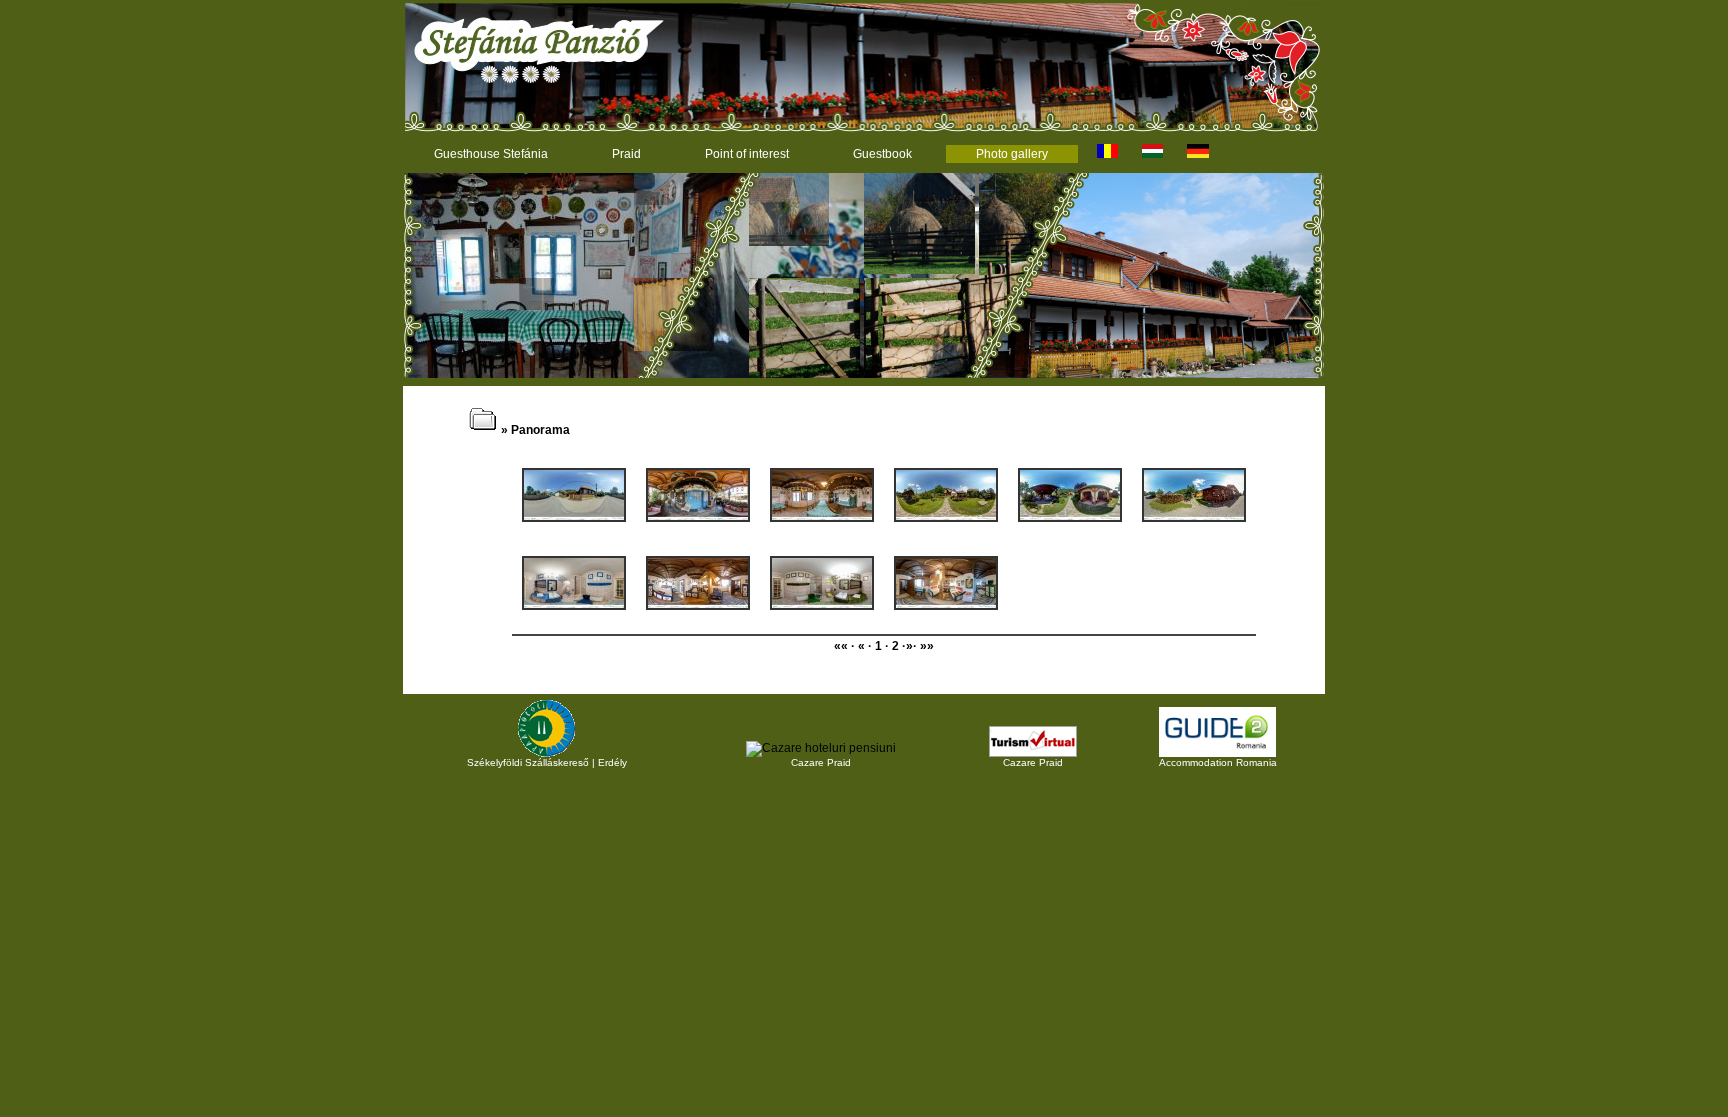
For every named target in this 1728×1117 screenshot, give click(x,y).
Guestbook (882, 154)
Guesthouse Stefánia (491, 154)
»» (927, 646)
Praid (626, 154)
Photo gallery (1012, 154)
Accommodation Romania (1218, 762)
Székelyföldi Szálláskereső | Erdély (547, 762)
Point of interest (747, 154)
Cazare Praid (821, 762)
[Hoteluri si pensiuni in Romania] (821, 748)
